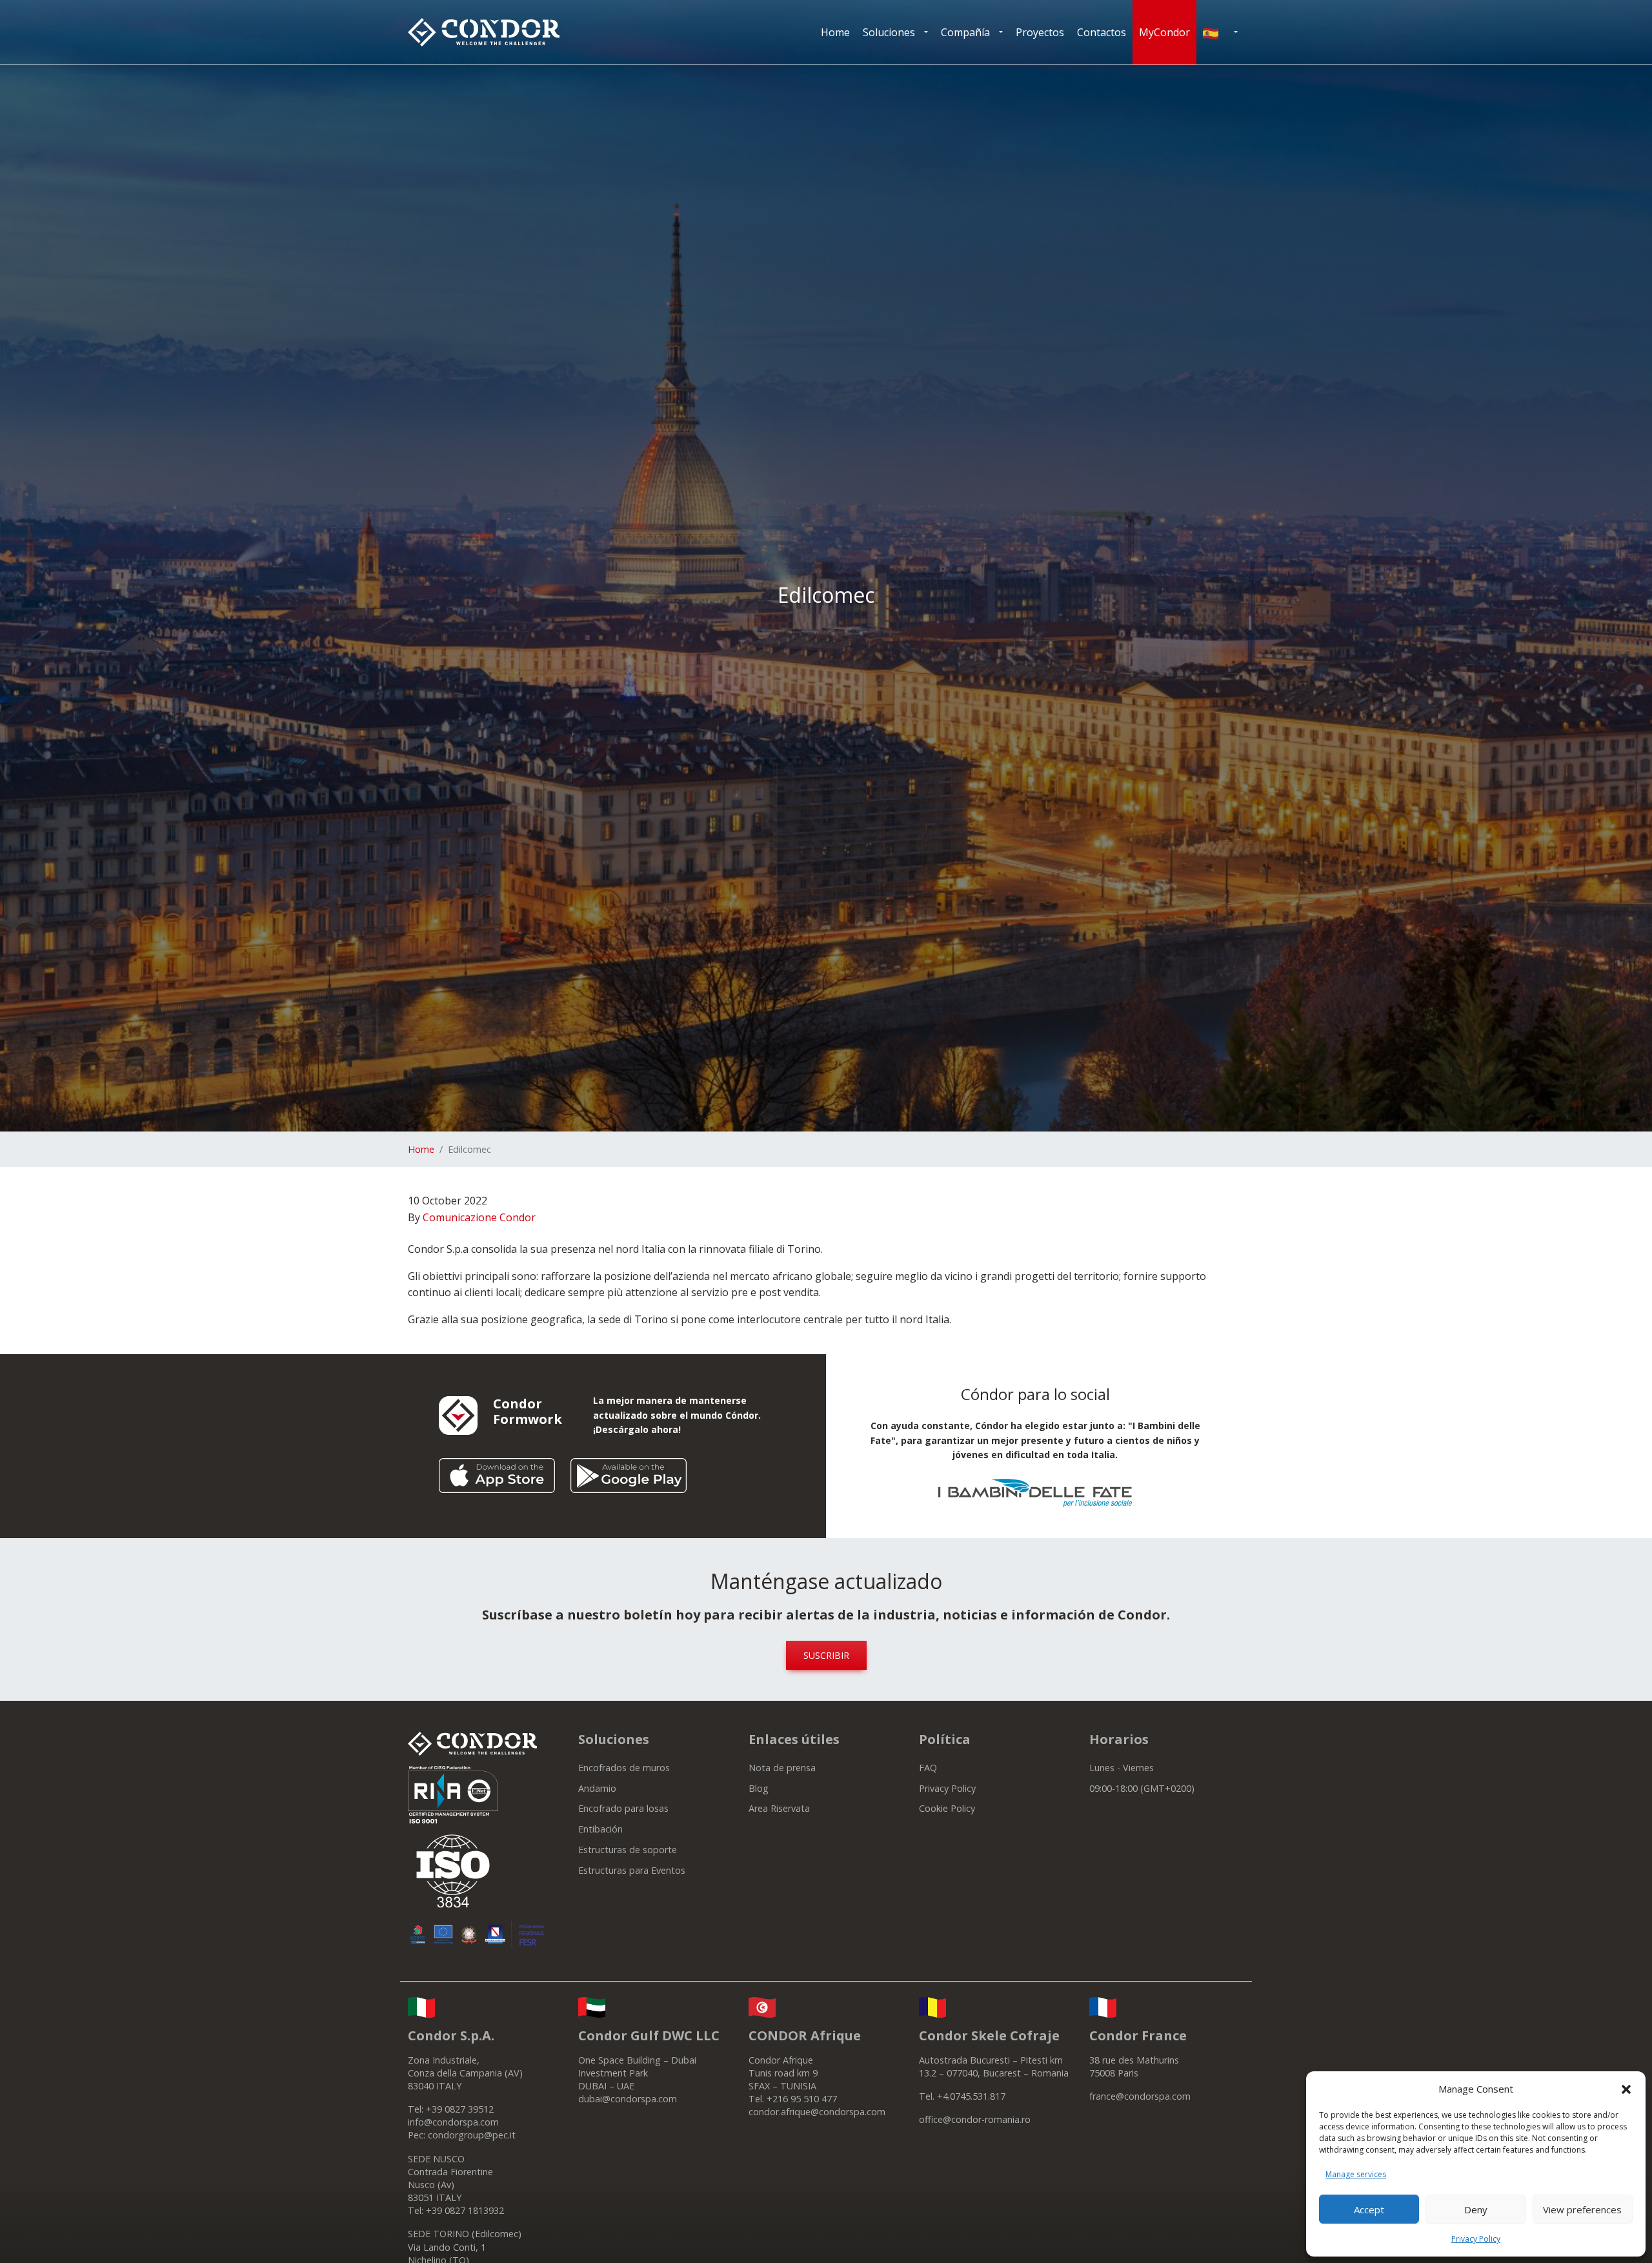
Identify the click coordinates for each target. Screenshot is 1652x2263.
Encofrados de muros (624, 1768)
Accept (1369, 2209)
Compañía (965, 32)
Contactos (1102, 32)
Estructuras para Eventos (632, 1870)
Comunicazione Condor (479, 1217)
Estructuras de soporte (628, 1850)
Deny (1476, 2209)
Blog (759, 1788)
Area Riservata (779, 1808)
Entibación (600, 1829)
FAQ (928, 1768)
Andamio (597, 1788)
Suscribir (826, 1655)
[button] (1626, 2089)
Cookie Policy (947, 1808)
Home (835, 32)
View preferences (1582, 2209)
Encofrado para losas (623, 1808)
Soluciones (889, 32)
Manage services (1356, 2174)
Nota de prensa (782, 1768)
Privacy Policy (1476, 2239)
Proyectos (1040, 32)
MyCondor (1164, 32)
